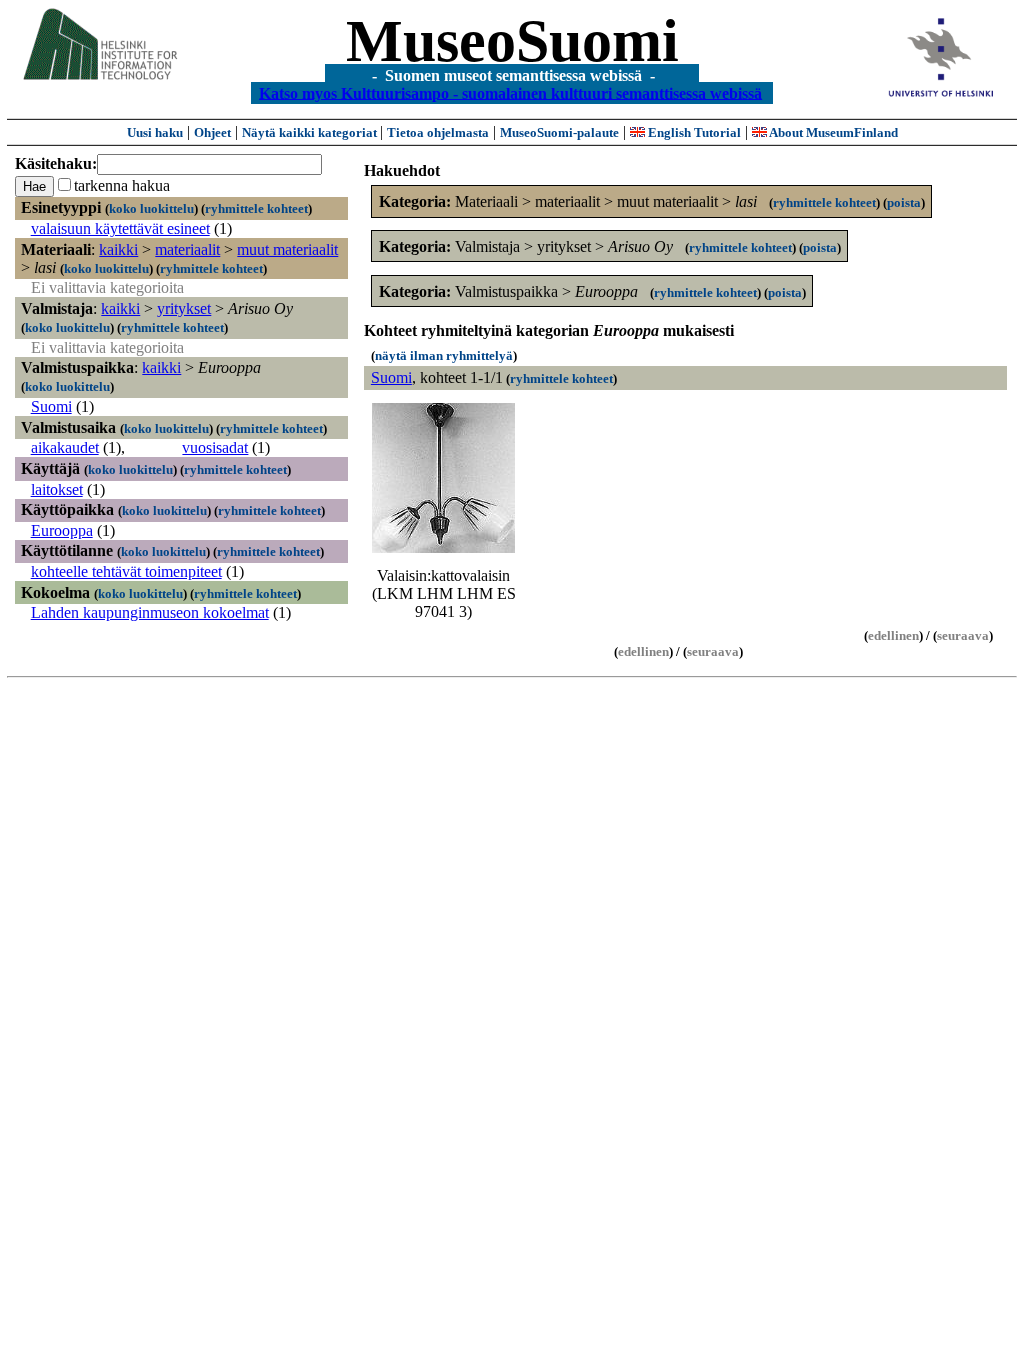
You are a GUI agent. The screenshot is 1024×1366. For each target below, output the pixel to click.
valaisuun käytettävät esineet (120, 228)
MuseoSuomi (512, 41)
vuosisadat (215, 447)
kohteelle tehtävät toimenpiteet (126, 571)
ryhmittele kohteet (256, 208)
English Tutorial (693, 132)
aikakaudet (65, 447)
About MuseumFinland (832, 132)
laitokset (57, 489)
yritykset (184, 308)
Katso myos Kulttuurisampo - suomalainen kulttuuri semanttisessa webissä (510, 92)
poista (904, 202)
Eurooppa (62, 530)
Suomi (51, 406)
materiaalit (187, 249)
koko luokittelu (151, 208)
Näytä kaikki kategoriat (311, 132)
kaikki (118, 249)
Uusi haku (155, 132)
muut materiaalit (287, 249)
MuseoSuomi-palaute (559, 132)
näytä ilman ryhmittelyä (444, 355)
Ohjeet (212, 132)
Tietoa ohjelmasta (438, 132)
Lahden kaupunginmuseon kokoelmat (150, 612)
